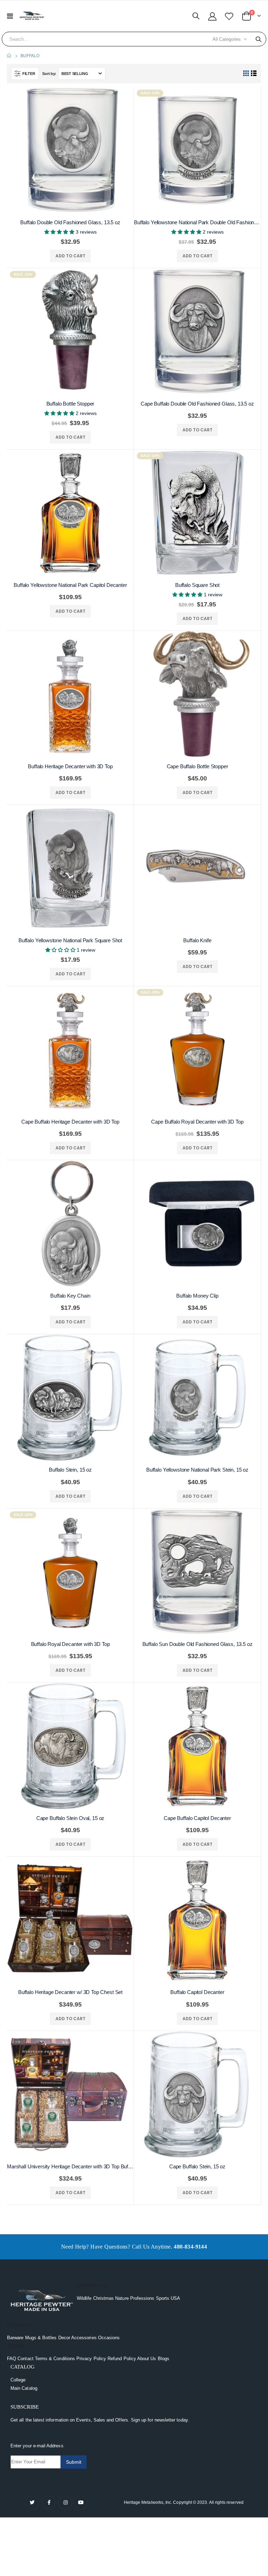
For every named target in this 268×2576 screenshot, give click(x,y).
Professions (142, 2298)
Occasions (109, 2338)
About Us (147, 2359)
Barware (15, 2338)
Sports (163, 2298)
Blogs (163, 2359)
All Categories (227, 39)
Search (259, 39)
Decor (64, 2338)
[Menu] (10, 16)
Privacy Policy (91, 2359)
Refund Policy (122, 2359)
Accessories (84, 2338)
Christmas (104, 2298)
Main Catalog (24, 2388)
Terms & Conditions (55, 2359)
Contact (25, 2359)
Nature (122, 2298)
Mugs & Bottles (41, 2338)
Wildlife (84, 2298)
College (18, 2380)
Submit (74, 2462)
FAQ (12, 2359)
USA (175, 2298)
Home (10, 56)
